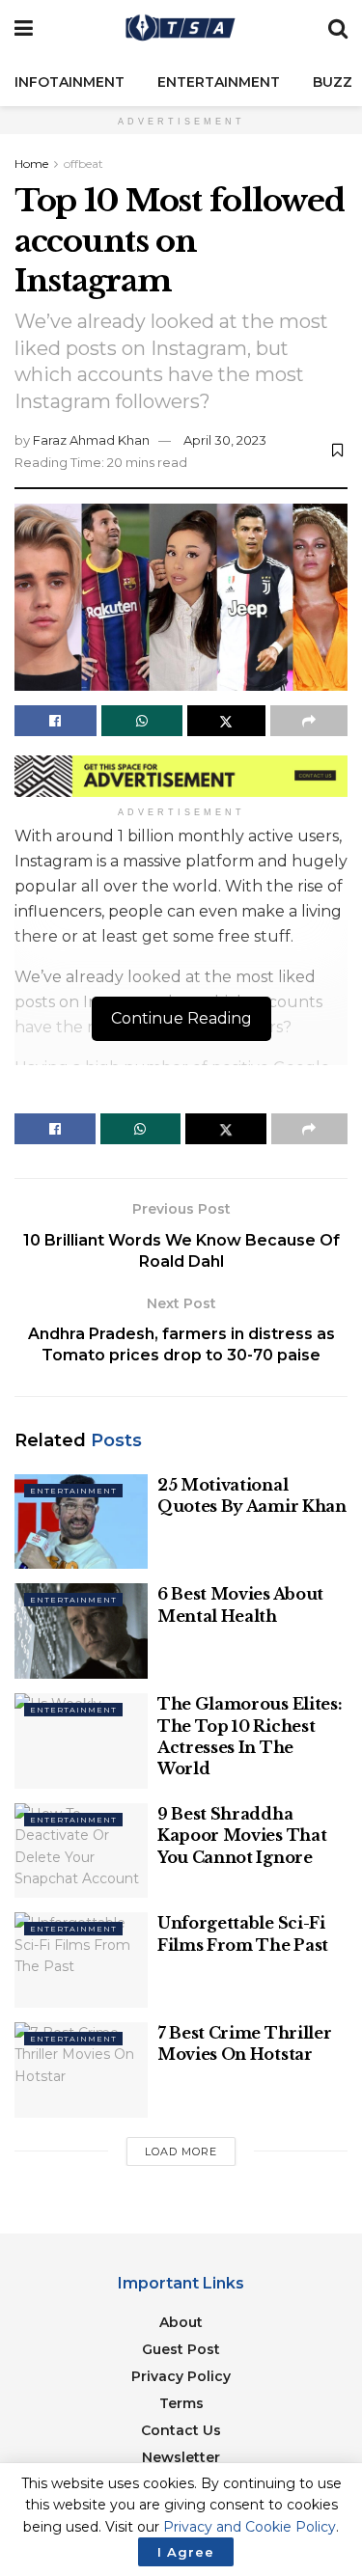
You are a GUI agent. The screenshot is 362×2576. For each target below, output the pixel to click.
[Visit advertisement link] (181, 776)
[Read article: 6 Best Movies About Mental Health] (81, 1631)
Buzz (333, 82)
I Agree (186, 2552)
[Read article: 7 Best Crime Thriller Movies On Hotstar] (81, 2070)
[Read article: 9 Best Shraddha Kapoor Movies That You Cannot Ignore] (81, 1851)
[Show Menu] (24, 29)
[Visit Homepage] (181, 29)
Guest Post (181, 2349)
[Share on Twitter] (226, 721)
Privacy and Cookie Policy (250, 2527)
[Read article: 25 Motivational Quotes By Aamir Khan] (81, 1522)
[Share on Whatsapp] (142, 721)
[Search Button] (338, 29)
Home (31, 164)
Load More (181, 2151)
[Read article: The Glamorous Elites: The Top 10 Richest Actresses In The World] (81, 1741)
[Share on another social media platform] (309, 721)
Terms (181, 2403)
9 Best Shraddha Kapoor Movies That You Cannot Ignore (242, 1836)
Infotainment (70, 82)
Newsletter (181, 2457)
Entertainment (219, 82)
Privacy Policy (181, 2376)
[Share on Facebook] (56, 721)
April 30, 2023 (225, 440)
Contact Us (181, 2430)
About (181, 2322)
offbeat (84, 164)
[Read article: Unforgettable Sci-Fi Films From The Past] (81, 1960)
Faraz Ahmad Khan (91, 440)
